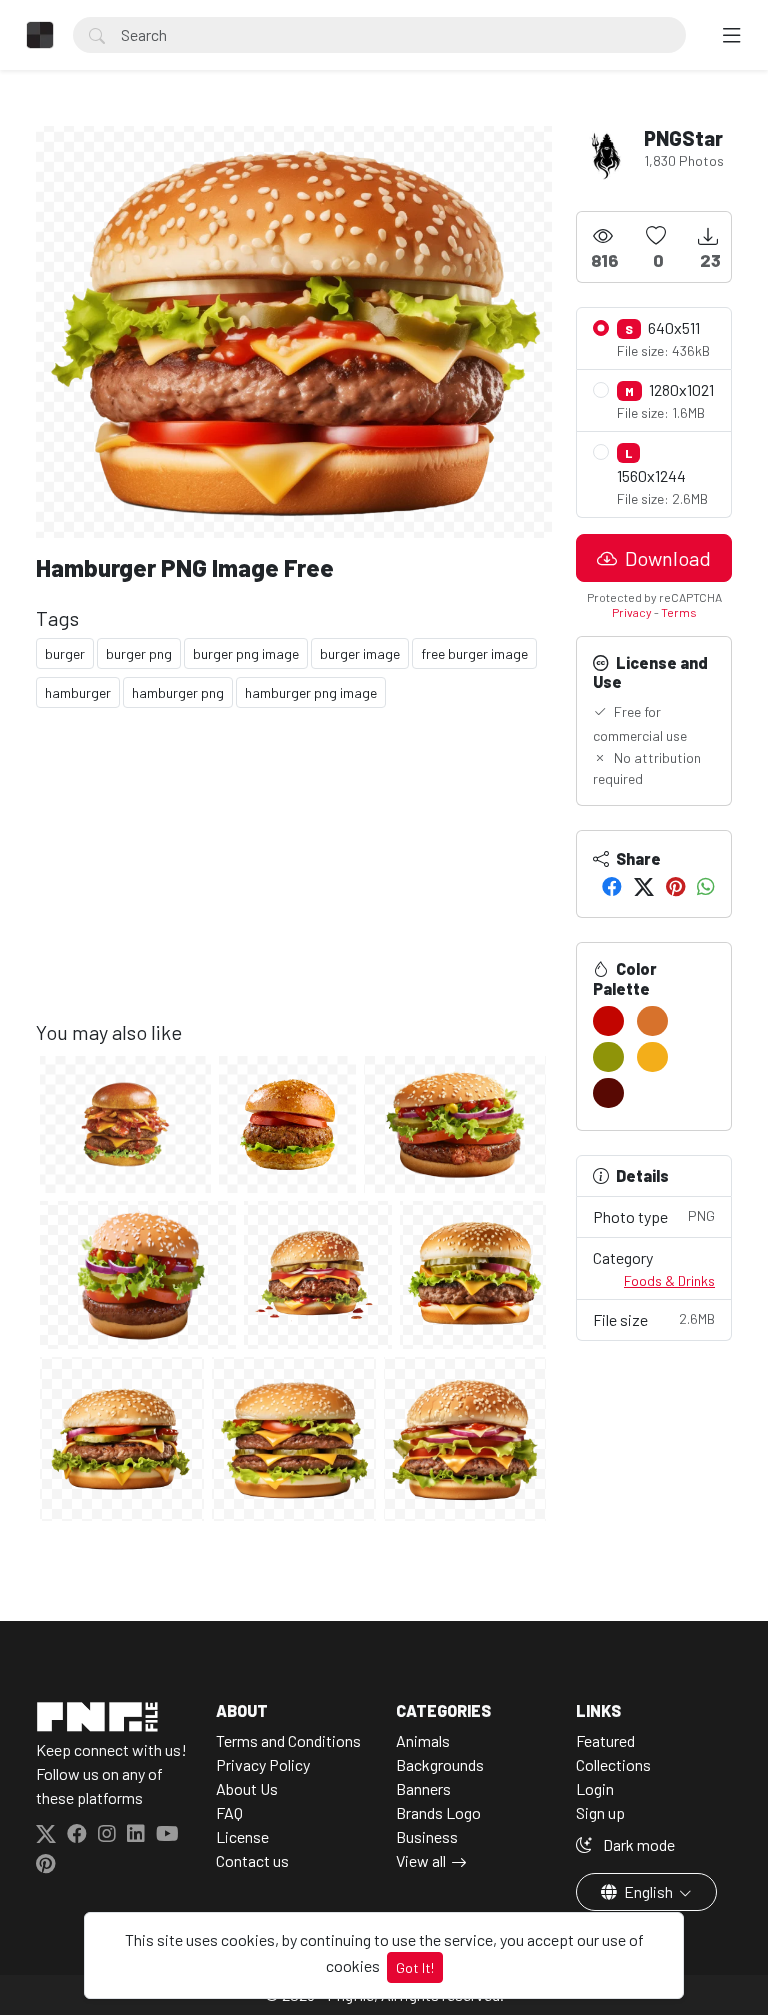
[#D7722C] (652, 1021)
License (242, 1836)
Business (427, 1836)
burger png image (246, 653)
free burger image (474, 653)
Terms (679, 612)
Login (595, 1788)
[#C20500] (608, 1021)
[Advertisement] (294, 880)
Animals (423, 1740)
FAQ (229, 1812)
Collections (613, 1764)
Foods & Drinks (669, 1280)
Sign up (600, 1812)
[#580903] (608, 1093)
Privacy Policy (263, 1764)
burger (65, 653)
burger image (360, 653)
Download (666, 558)
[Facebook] (612, 886)
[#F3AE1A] (652, 1057)
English (648, 1891)
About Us (247, 1788)
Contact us (252, 1860)
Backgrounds (440, 1764)
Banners (423, 1788)
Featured (605, 1740)
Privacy (632, 612)
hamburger (78, 692)
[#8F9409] (608, 1057)
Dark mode (637, 1844)
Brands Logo (438, 1812)
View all (421, 1860)
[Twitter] (644, 886)
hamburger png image (311, 692)
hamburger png (178, 692)
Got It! (415, 1967)
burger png (139, 653)
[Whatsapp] (706, 886)
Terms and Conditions (288, 1740)
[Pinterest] (675, 886)
